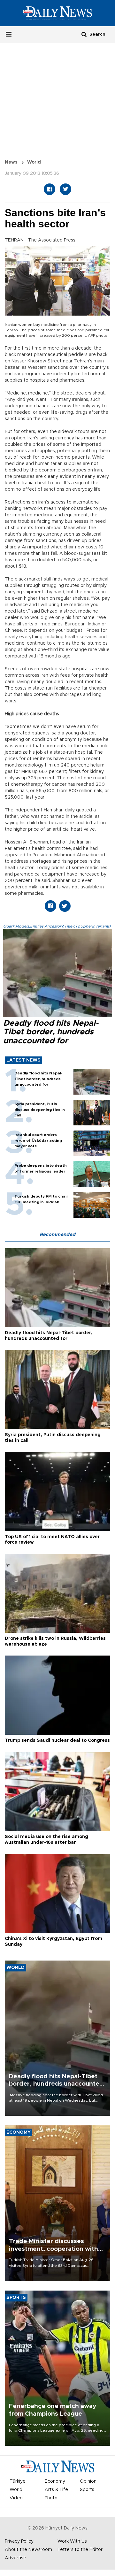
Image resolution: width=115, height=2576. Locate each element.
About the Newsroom (28, 2550)
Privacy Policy (19, 2541)
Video (16, 2498)
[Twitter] (65, 189)
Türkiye (18, 2481)
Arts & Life (56, 2490)
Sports (87, 2490)
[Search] (84, 34)
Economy (55, 2481)
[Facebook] (50, 189)
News (11, 162)
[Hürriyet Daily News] (57, 13)
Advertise (15, 2558)
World (34, 162)
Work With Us (72, 2541)
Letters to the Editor (80, 2550)
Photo (51, 2498)
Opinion (88, 2481)
